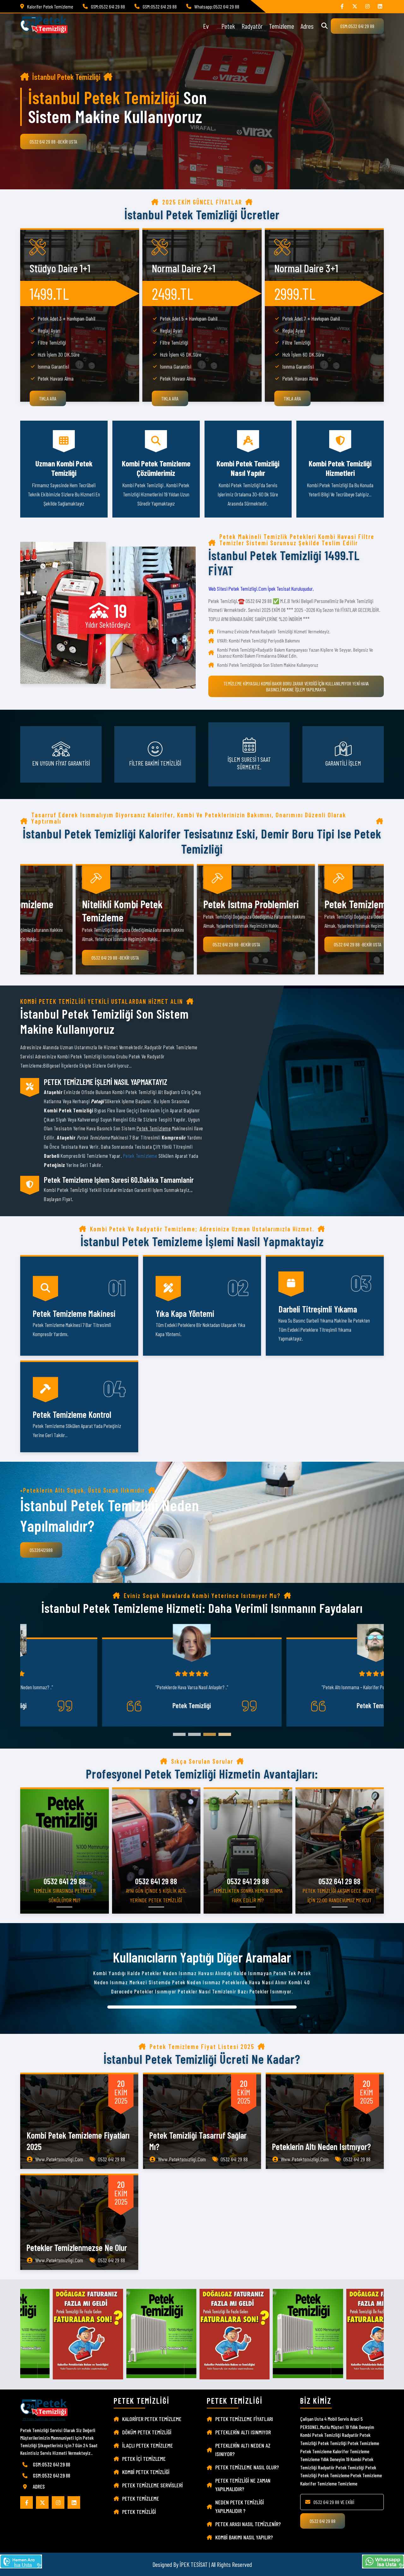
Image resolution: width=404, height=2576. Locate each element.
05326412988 (41, 1550)
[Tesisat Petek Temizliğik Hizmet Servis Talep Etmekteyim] (21, 2562)
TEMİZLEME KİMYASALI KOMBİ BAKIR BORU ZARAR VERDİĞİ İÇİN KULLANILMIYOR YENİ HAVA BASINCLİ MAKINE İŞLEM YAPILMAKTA (296, 686)
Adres (307, 26)
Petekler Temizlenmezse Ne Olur (77, 2247)
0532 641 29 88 (323, 2521)
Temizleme (282, 26)
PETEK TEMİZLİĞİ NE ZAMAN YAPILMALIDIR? (243, 2485)
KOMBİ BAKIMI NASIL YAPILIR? (244, 2537)
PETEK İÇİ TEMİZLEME (144, 2459)
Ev (206, 26)
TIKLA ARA (48, 398)
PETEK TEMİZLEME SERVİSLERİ (152, 2485)
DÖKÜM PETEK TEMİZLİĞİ (147, 2432)
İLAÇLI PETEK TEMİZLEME (148, 2445)
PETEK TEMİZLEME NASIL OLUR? (247, 2467)
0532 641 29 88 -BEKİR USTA (53, 142)
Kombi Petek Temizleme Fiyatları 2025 (78, 2141)
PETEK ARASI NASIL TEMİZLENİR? (248, 2524)
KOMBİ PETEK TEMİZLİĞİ (146, 2472)
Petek (228, 26)
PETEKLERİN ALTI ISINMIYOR (243, 2432)
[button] (179, 1734)
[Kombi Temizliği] (342, 6)
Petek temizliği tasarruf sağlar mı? (198, 2141)
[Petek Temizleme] (380, 6)
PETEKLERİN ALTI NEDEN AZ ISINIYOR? (243, 2450)
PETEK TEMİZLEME (141, 2498)
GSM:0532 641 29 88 (357, 26)
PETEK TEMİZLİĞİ (139, 2512)
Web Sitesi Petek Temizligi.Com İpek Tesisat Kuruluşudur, (261, 589)
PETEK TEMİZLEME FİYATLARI (244, 2419)
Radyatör (252, 26)
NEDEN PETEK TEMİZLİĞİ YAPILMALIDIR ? (240, 2506)
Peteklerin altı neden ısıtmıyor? (321, 2147)
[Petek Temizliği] (367, 6)
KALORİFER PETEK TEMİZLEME (152, 2419)
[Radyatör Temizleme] (355, 6)
